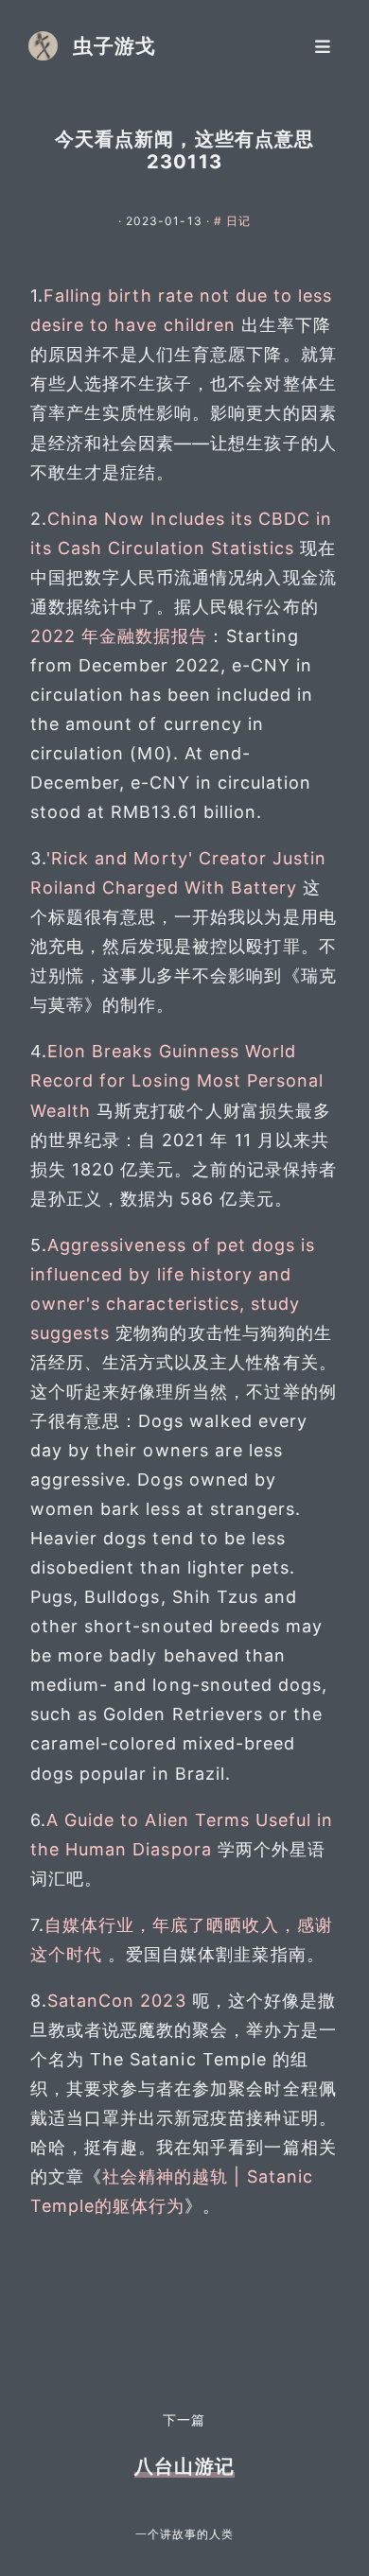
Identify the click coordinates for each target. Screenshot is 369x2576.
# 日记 (232, 221)
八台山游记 (184, 2466)
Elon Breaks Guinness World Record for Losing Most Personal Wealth (177, 1080)
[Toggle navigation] (323, 46)
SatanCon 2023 (117, 2001)
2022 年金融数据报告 (119, 636)
